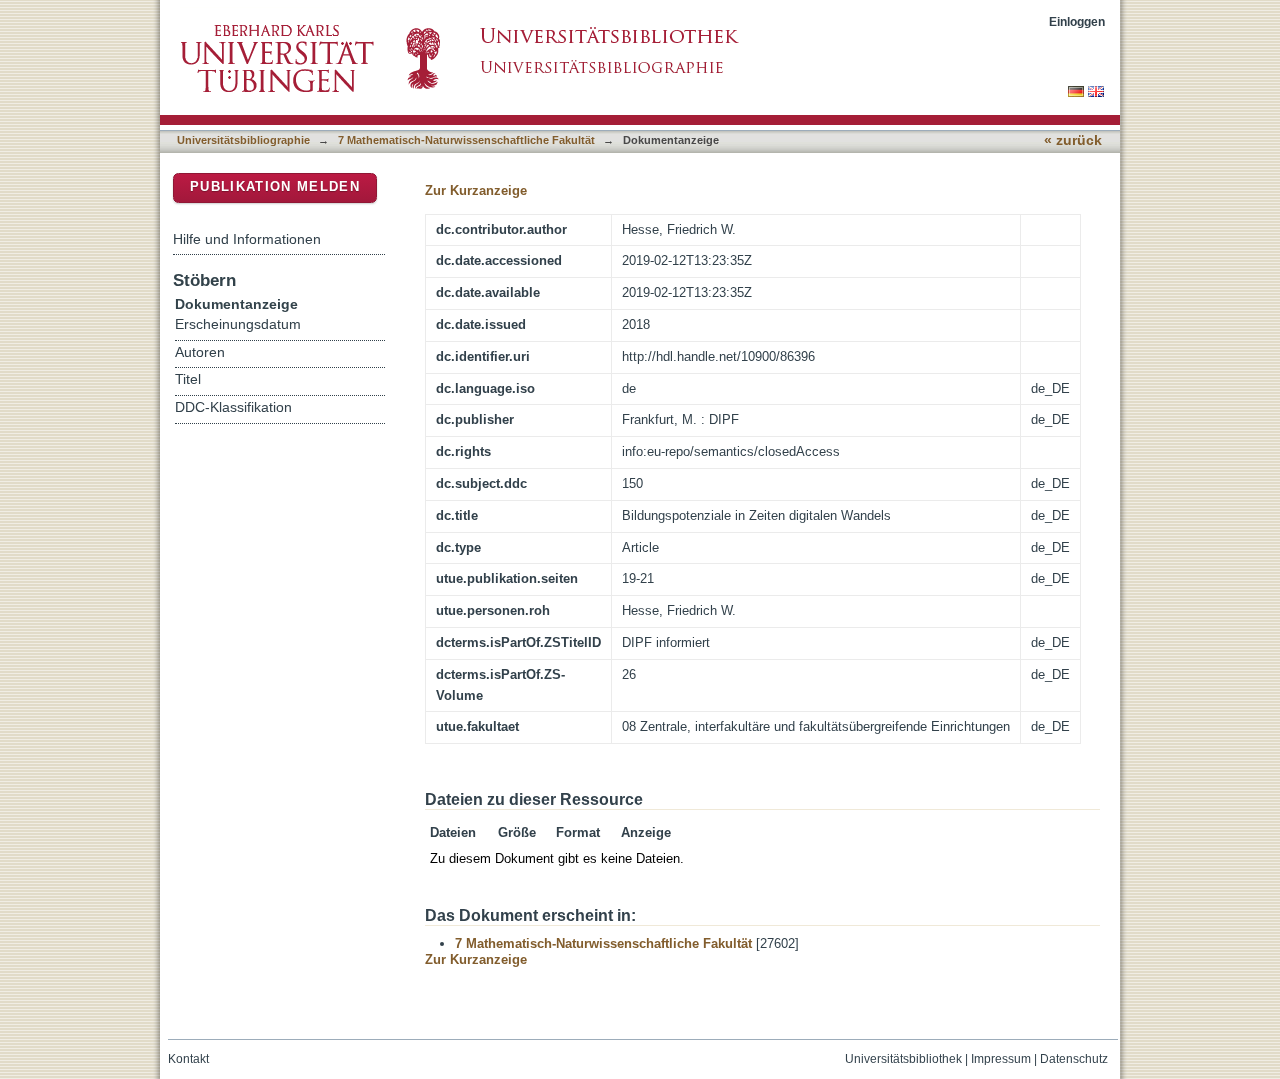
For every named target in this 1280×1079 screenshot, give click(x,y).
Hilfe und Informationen (247, 239)
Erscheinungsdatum (238, 324)
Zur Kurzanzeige (476, 190)
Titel (188, 379)
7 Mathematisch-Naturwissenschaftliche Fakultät (466, 140)
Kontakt (188, 1059)
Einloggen (1077, 21)
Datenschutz (1074, 1059)
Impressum (1001, 1059)
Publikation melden (275, 186)
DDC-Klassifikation (233, 407)
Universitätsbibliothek (903, 1059)
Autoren (200, 352)
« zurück (1073, 140)
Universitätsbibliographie (243, 140)
